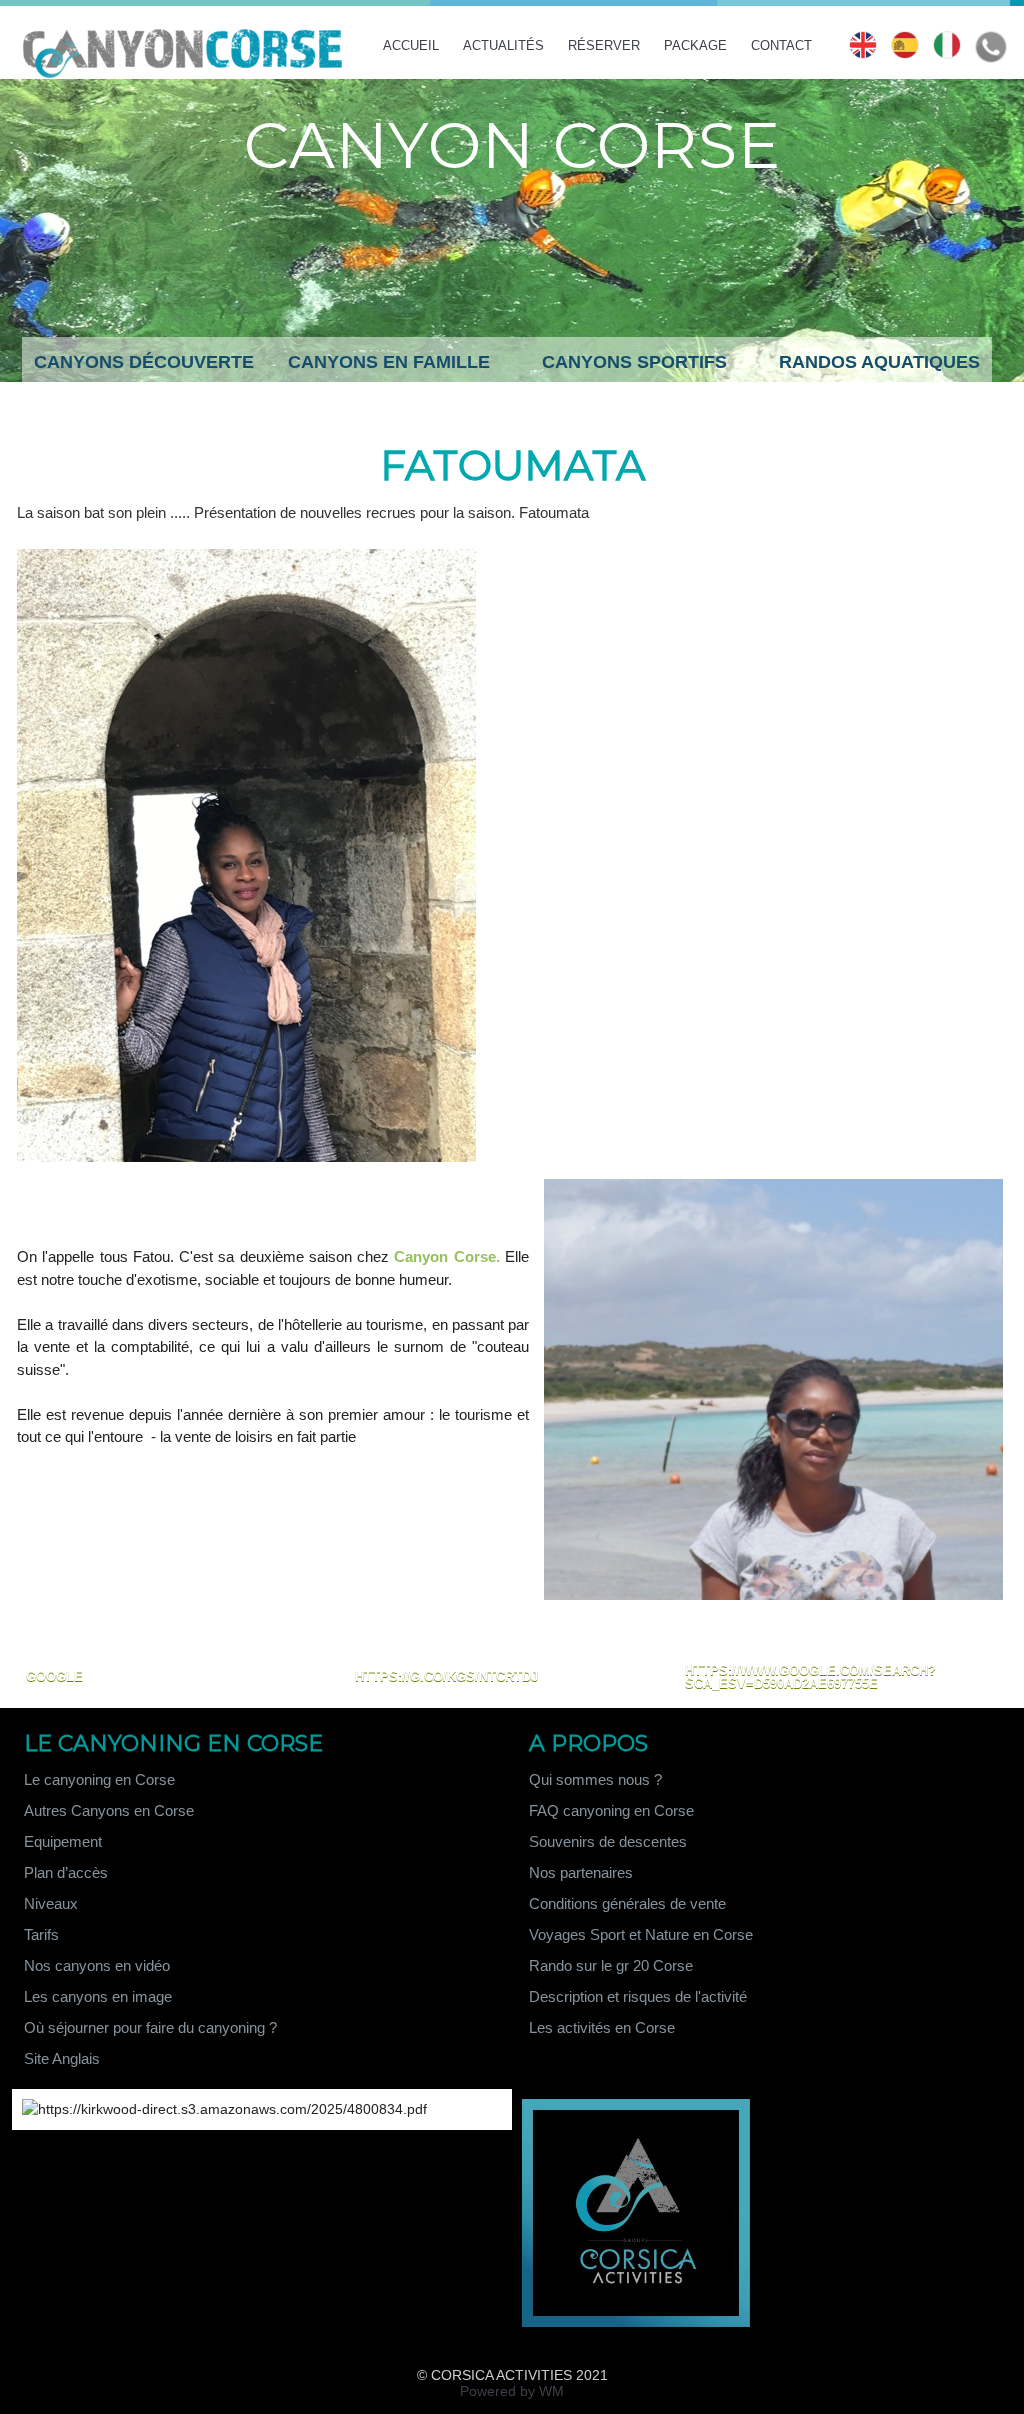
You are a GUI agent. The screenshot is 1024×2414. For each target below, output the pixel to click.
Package (697, 45)
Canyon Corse (512, 145)
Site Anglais (62, 2058)
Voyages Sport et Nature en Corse (641, 1934)
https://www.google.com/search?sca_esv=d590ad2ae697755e (810, 1677)
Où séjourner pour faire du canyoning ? (150, 2027)
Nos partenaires (581, 1872)
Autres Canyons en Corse (109, 1810)
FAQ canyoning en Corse (611, 1810)
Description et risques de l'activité (638, 1996)
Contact (781, 45)
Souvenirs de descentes (608, 1841)
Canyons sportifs (634, 362)
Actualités (505, 45)
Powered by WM (512, 2391)
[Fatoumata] (246, 555)
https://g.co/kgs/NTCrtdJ (446, 1676)
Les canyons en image (98, 1996)
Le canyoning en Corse (99, 1779)
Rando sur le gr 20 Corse (611, 1965)
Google (54, 1676)
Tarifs (41, 1934)
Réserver (606, 45)
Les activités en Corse (602, 2027)
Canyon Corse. (446, 1256)
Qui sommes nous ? (595, 1779)
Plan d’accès (66, 1872)
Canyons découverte (144, 362)
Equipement (63, 1841)
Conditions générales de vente (627, 1903)
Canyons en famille (389, 362)
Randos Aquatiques (879, 362)
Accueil (413, 45)
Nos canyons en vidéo (97, 1965)
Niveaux (51, 1903)
